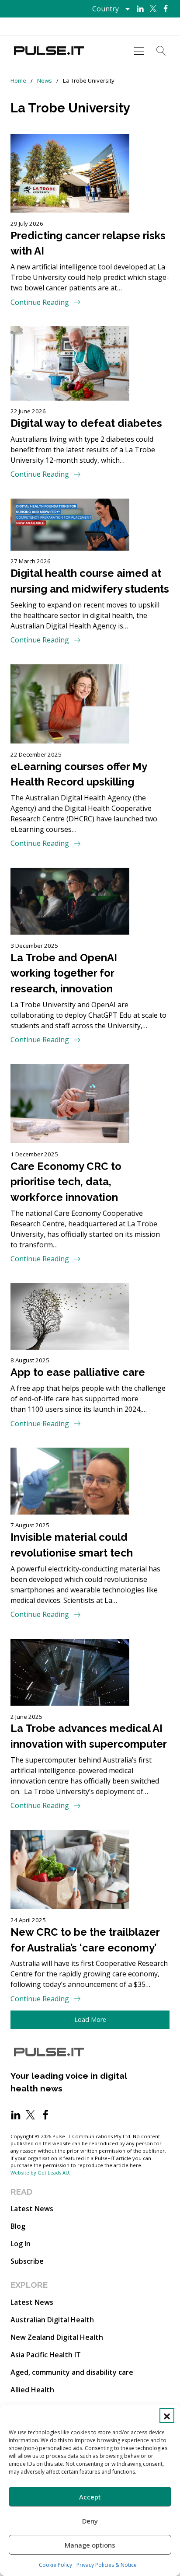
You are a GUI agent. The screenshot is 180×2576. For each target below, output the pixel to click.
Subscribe (27, 2261)
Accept (90, 2497)
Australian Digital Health (52, 2320)
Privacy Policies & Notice (107, 2565)
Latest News (32, 2209)
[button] (167, 2415)
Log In (21, 2244)
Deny (90, 2521)
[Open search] (161, 51)
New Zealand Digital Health (57, 2337)
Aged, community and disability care (72, 2372)
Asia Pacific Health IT (46, 2355)
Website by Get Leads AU (40, 2173)
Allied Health (32, 2390)
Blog (18, 2226)
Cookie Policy (55, 2565)
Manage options (90, 2545)
